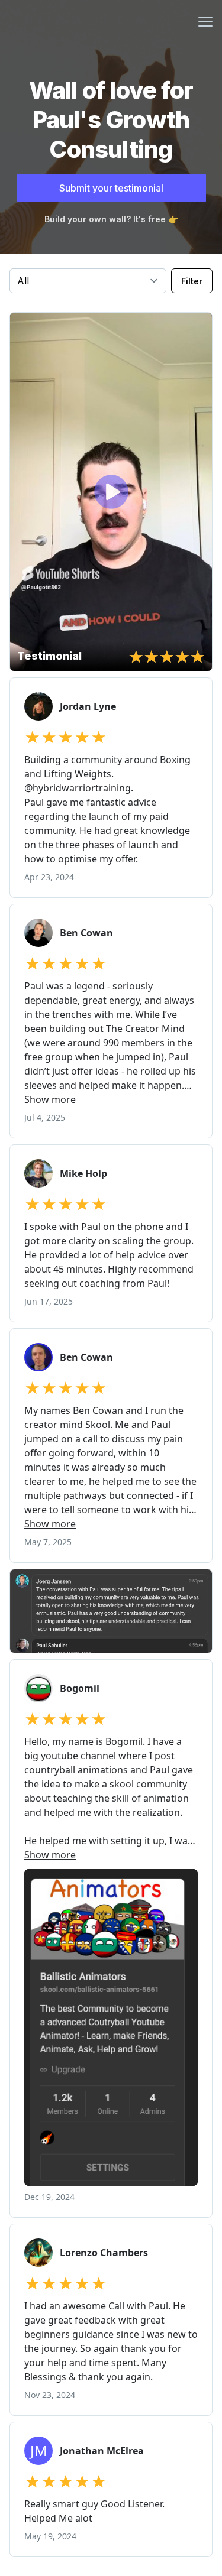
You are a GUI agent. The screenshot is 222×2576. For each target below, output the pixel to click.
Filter (192, 281)
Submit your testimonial (111, 188)
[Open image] (111, 1611)
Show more (50, 1099)
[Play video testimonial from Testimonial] (111, 492)
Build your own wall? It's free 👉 (111, 219)
